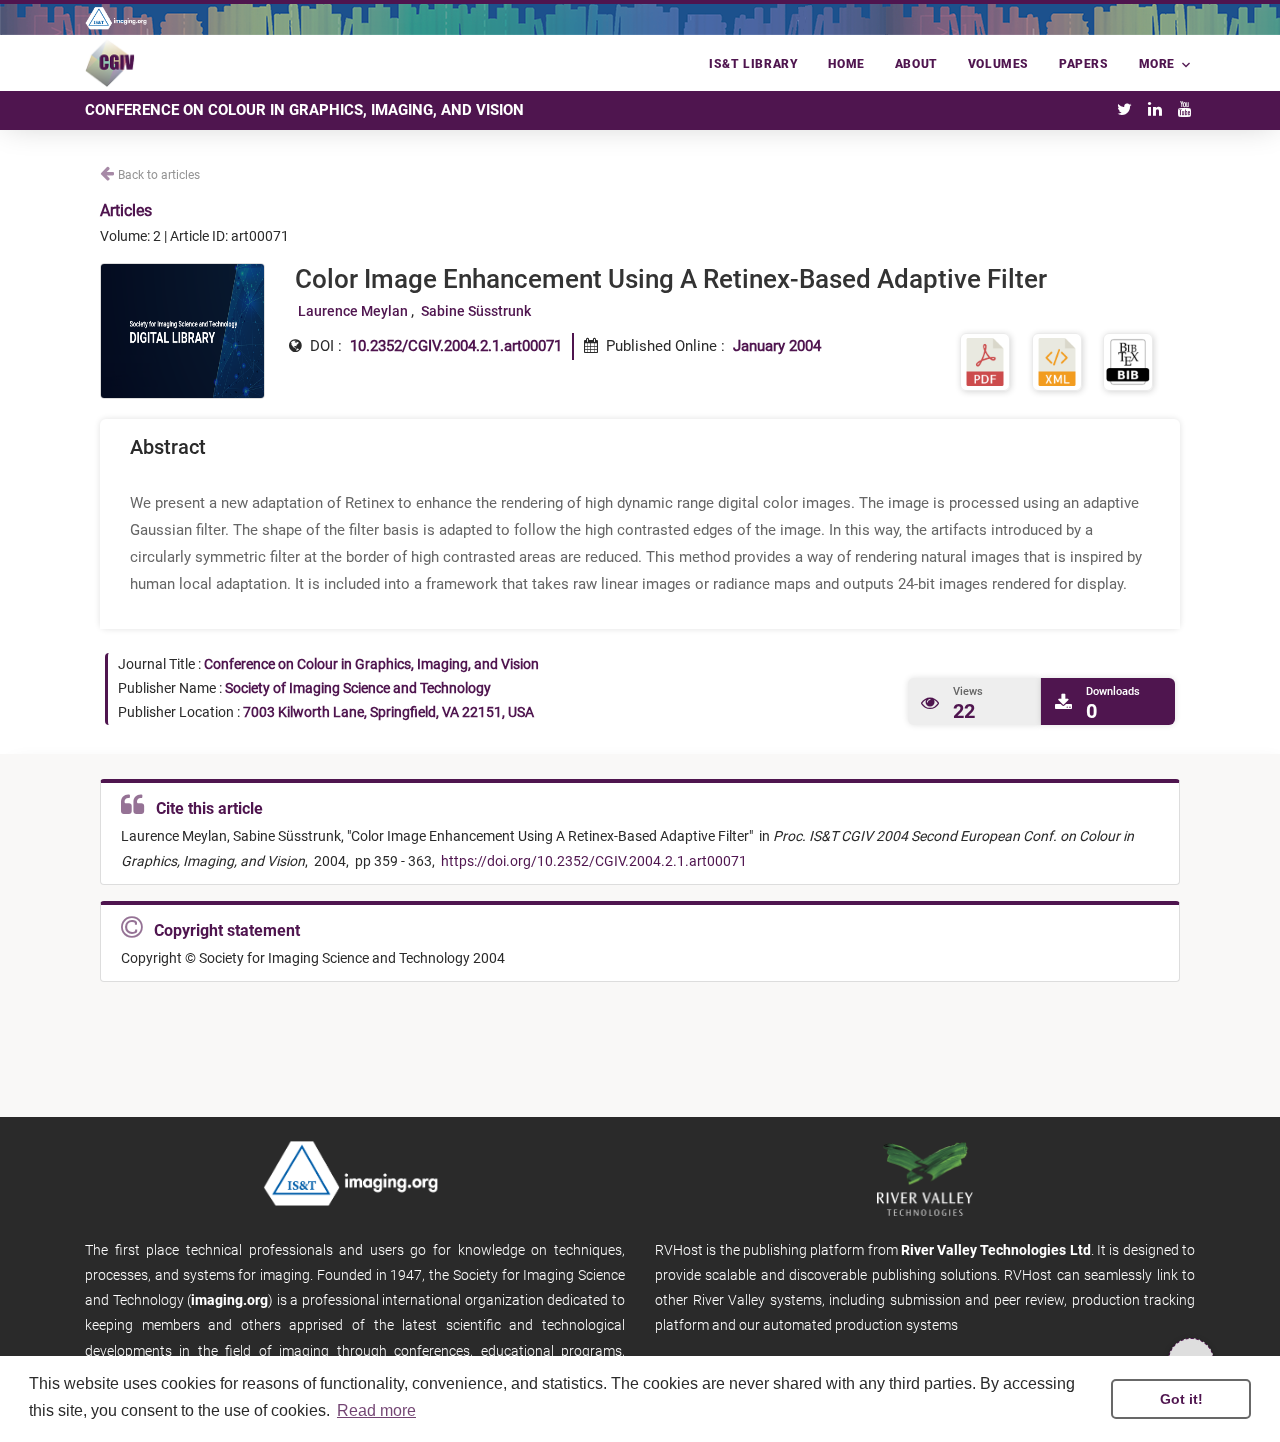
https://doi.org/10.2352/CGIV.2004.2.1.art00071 (592, 861)
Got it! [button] (1181, 1399)
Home (846, 64)
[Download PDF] (985, 361)
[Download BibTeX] (1128, 361)
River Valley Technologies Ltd (996, 1250)
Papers (1084, 64)
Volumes (998, 64)
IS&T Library (753, 64)
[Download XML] (1057, 361)
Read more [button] (376, 1410)
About (916, 64)
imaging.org (229, 1300)
